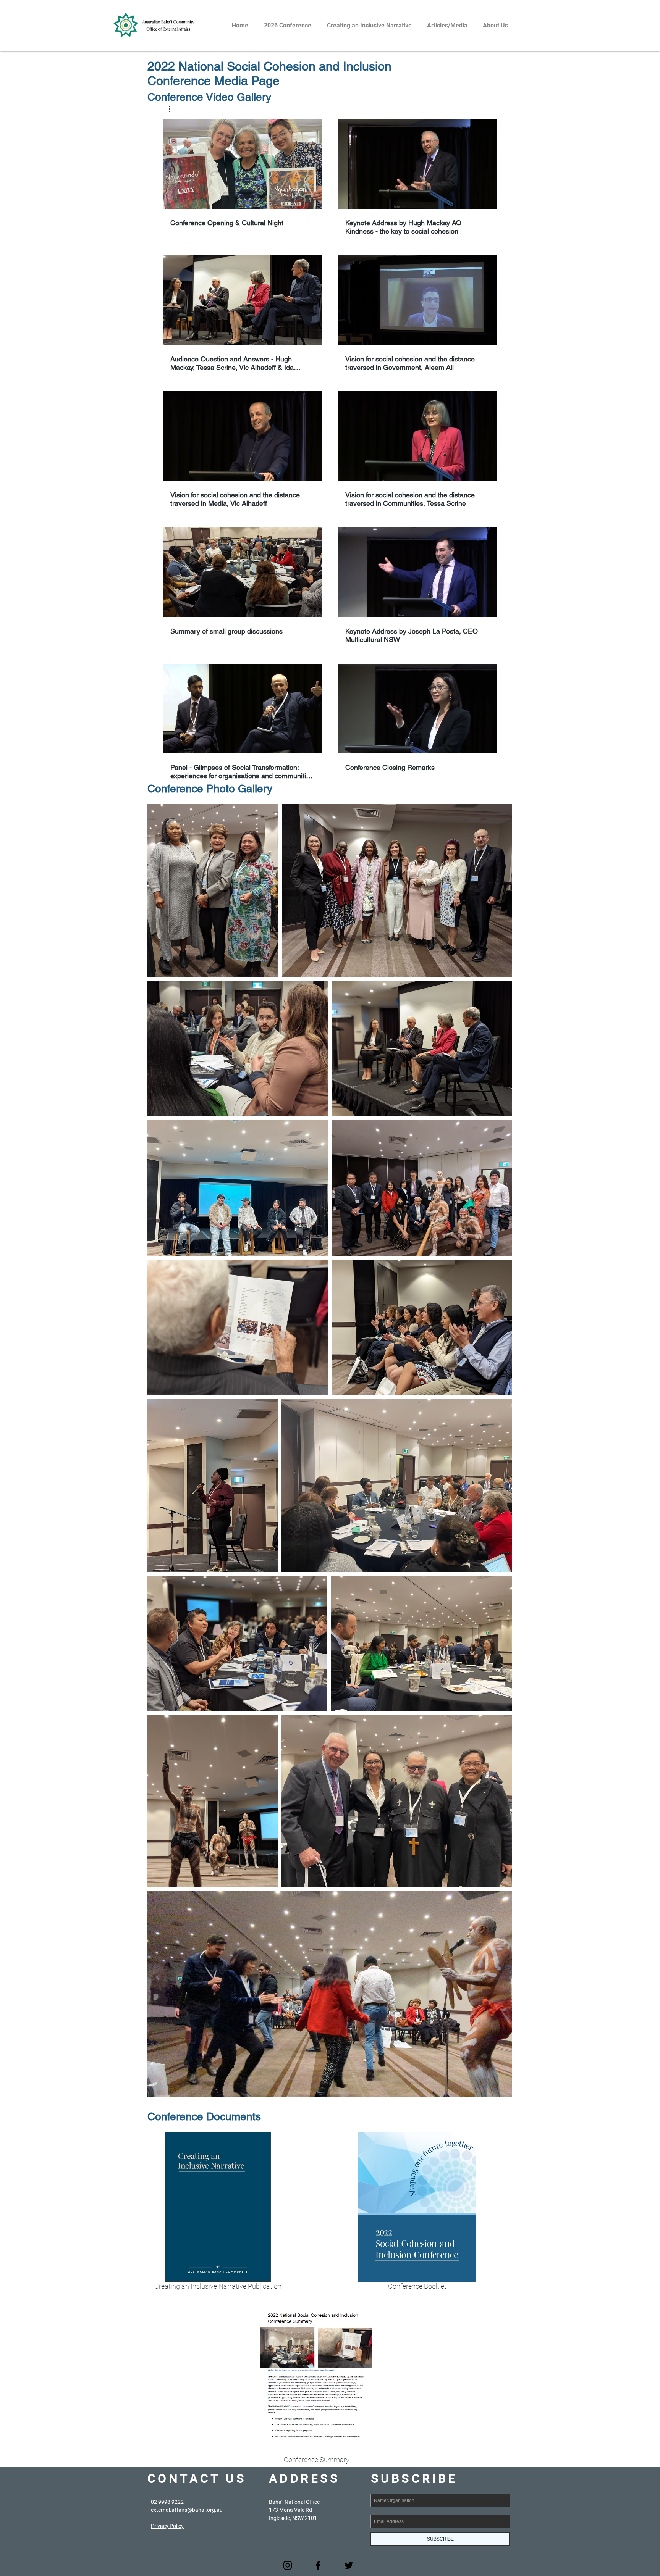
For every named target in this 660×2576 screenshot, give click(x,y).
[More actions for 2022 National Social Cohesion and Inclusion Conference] (173, 109)
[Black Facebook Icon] (318, 2565)
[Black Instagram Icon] (288, 2565)
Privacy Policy (167, 2526)
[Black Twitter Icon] (349, 2565)
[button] (173, 109)
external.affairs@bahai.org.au (187, 2510)
